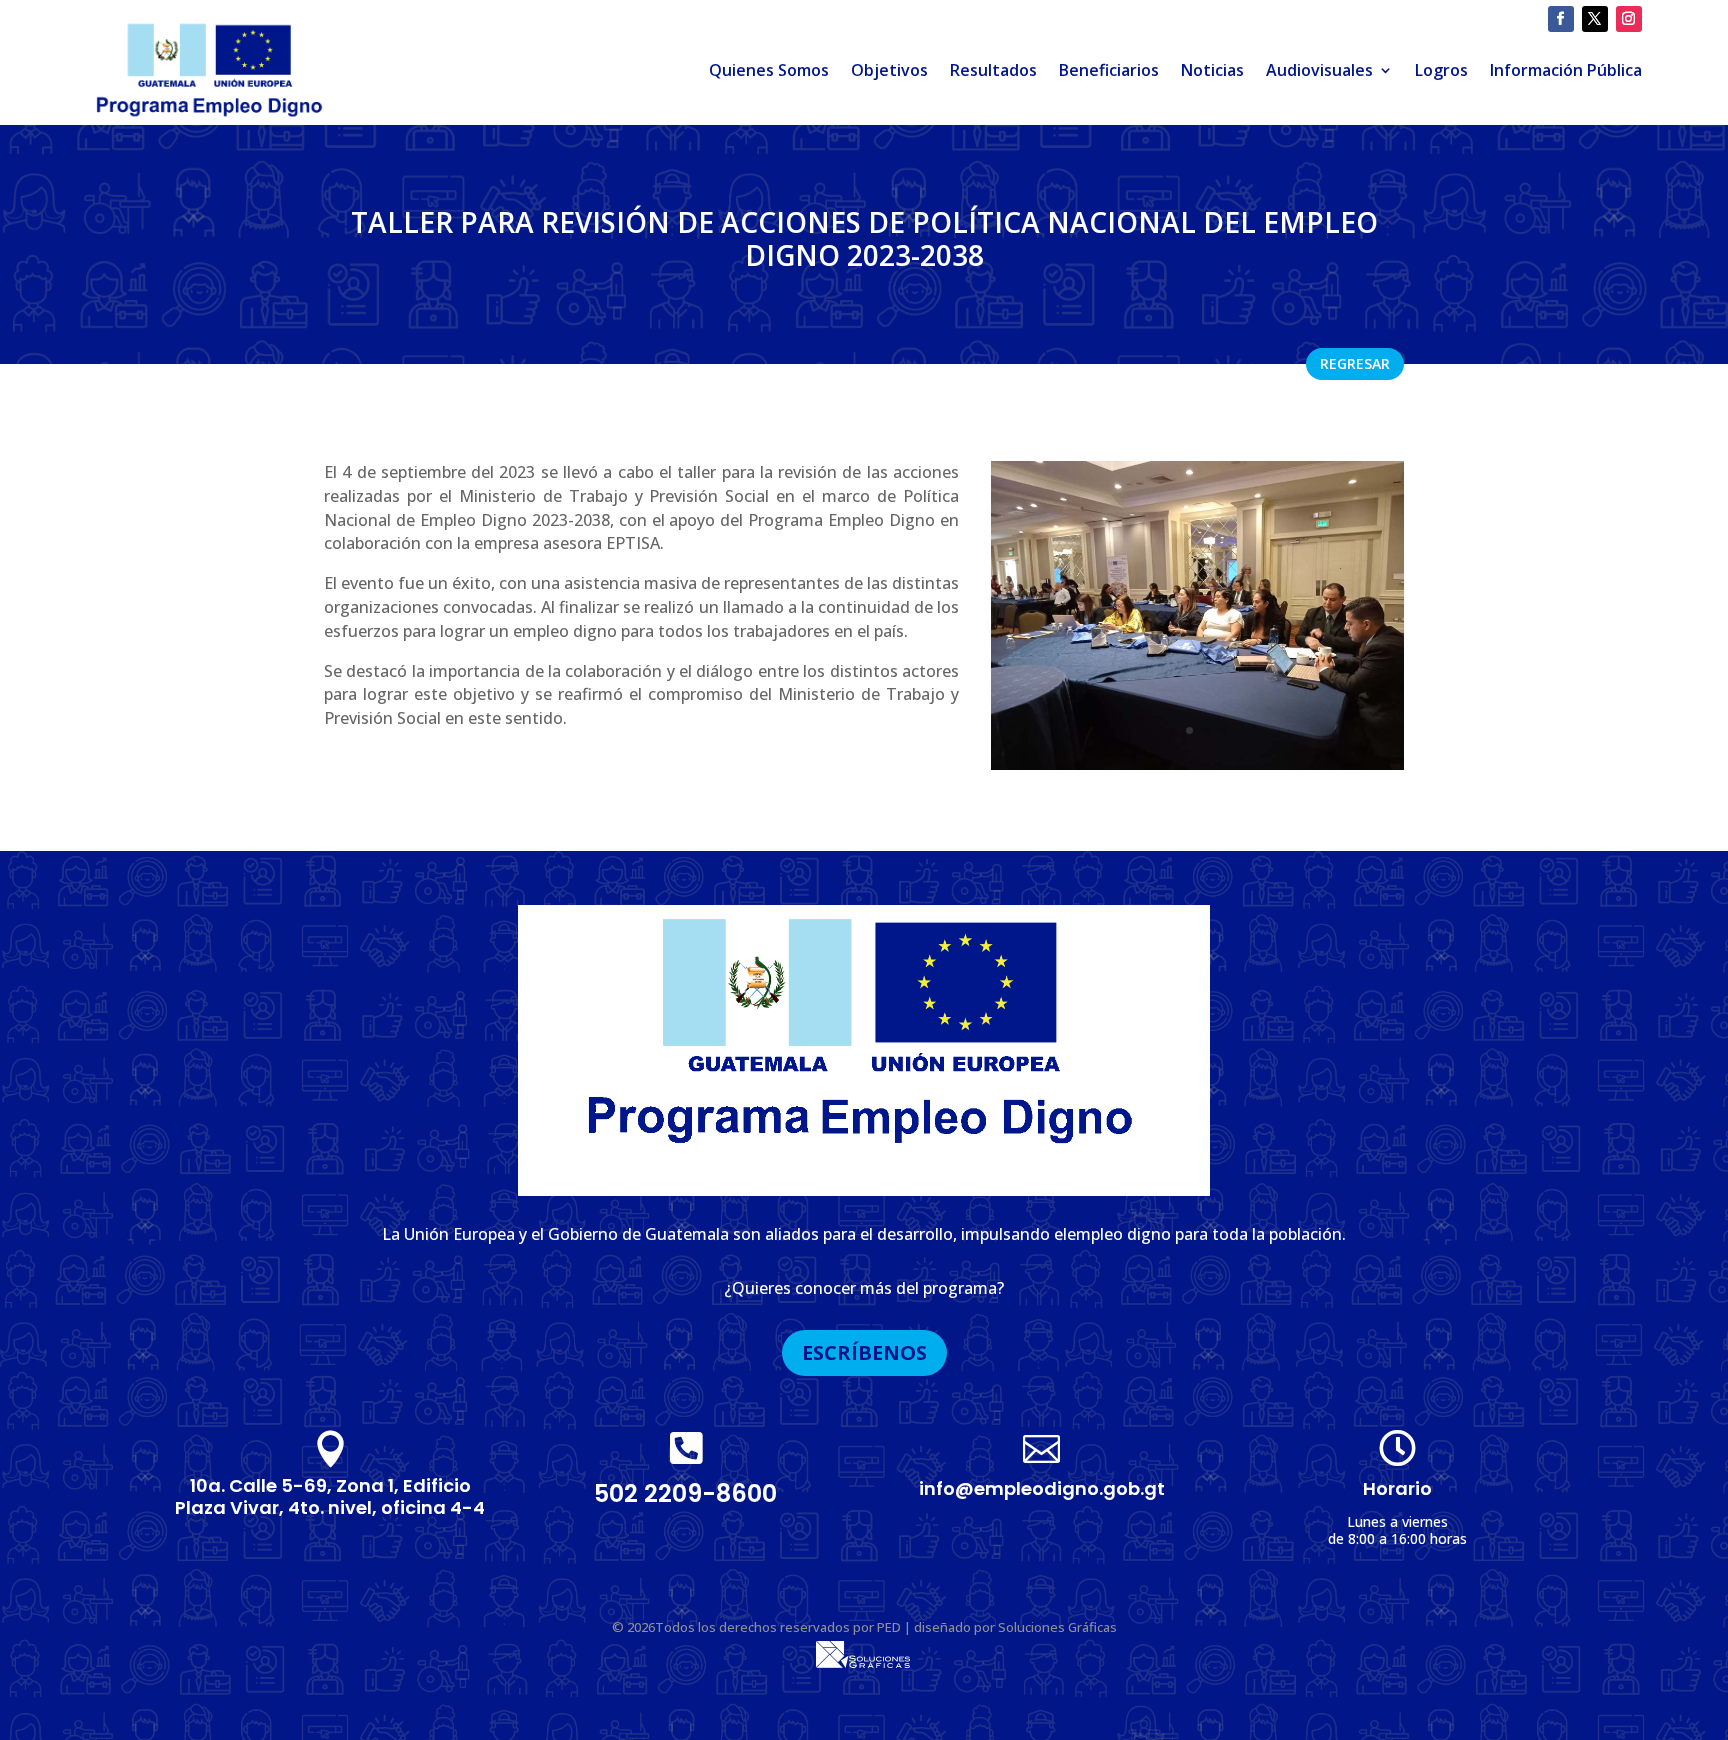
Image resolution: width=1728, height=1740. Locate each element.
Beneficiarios (1109, 70)
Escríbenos (864, 1352)
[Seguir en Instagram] (1629, 19)
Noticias (1212, 70)
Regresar (1355, 363)
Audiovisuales (1319, 70)
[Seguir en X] (1595, 19)
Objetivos (889, 70)
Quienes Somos (769, 70)
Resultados (993, 70)
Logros (1441, 70)
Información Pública (1566, 70)
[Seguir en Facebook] (1561, 19)
